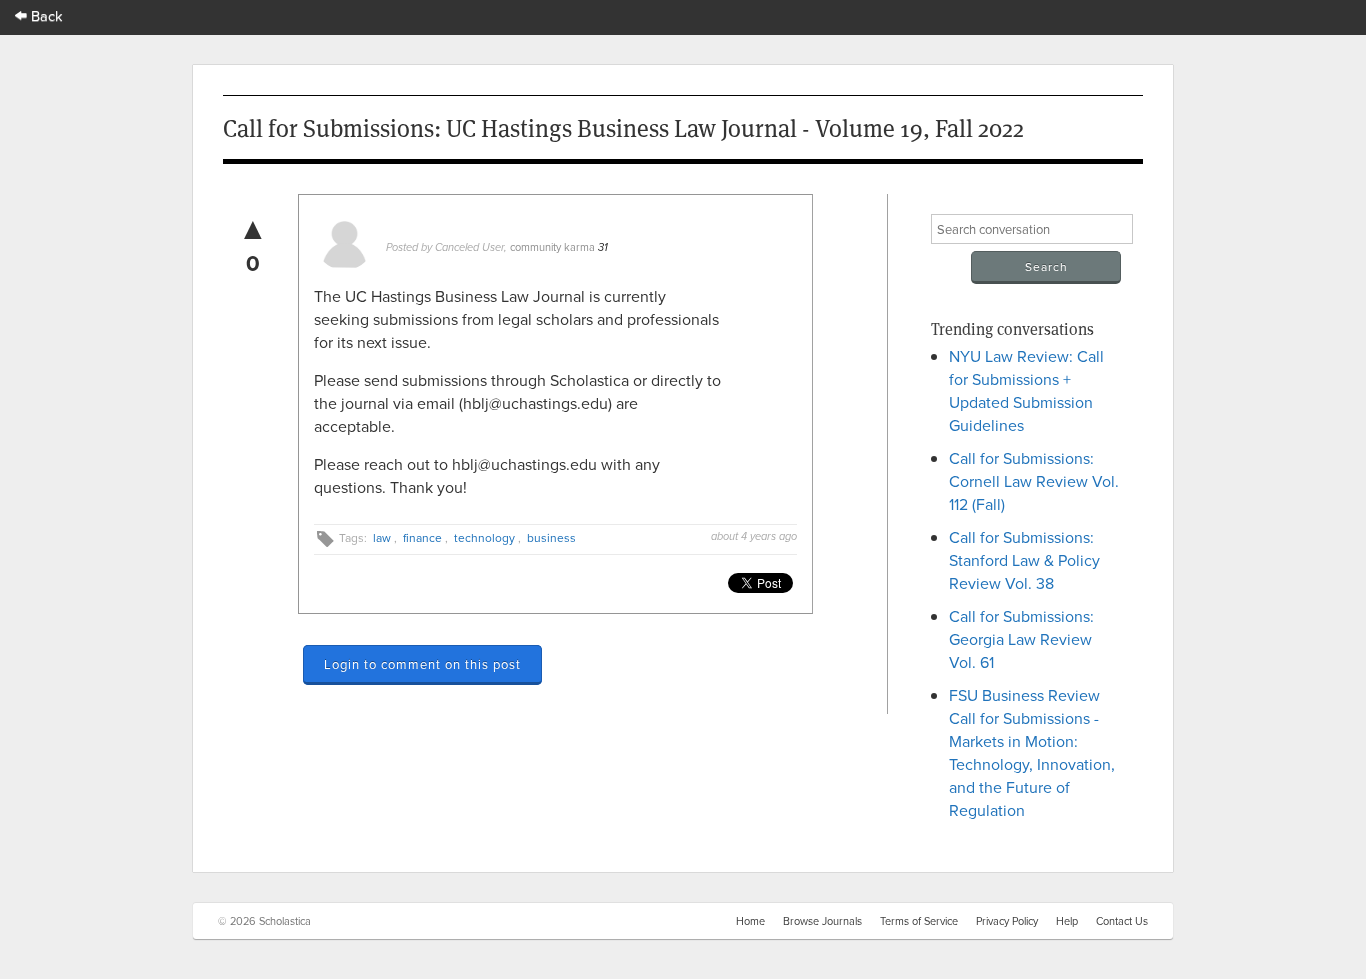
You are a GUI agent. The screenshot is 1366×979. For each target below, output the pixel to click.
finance (422, 537)
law (382, 537)
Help (1067, 921)
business (551, 537)
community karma (552, 247)
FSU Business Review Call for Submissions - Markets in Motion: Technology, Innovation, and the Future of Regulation (1032, 752)
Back (45, 15)
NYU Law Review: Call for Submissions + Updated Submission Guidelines (1026, 390)
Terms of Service (919, 921)
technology (484, 537)
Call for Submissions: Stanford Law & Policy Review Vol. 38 (1024, 560)
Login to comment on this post (422, 664)
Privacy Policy (1007, 921)
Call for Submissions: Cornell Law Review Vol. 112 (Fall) (1034, 481)
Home (750, 921)
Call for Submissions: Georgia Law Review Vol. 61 (1021, 639)
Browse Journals (822, 921)
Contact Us (1122, 921)
